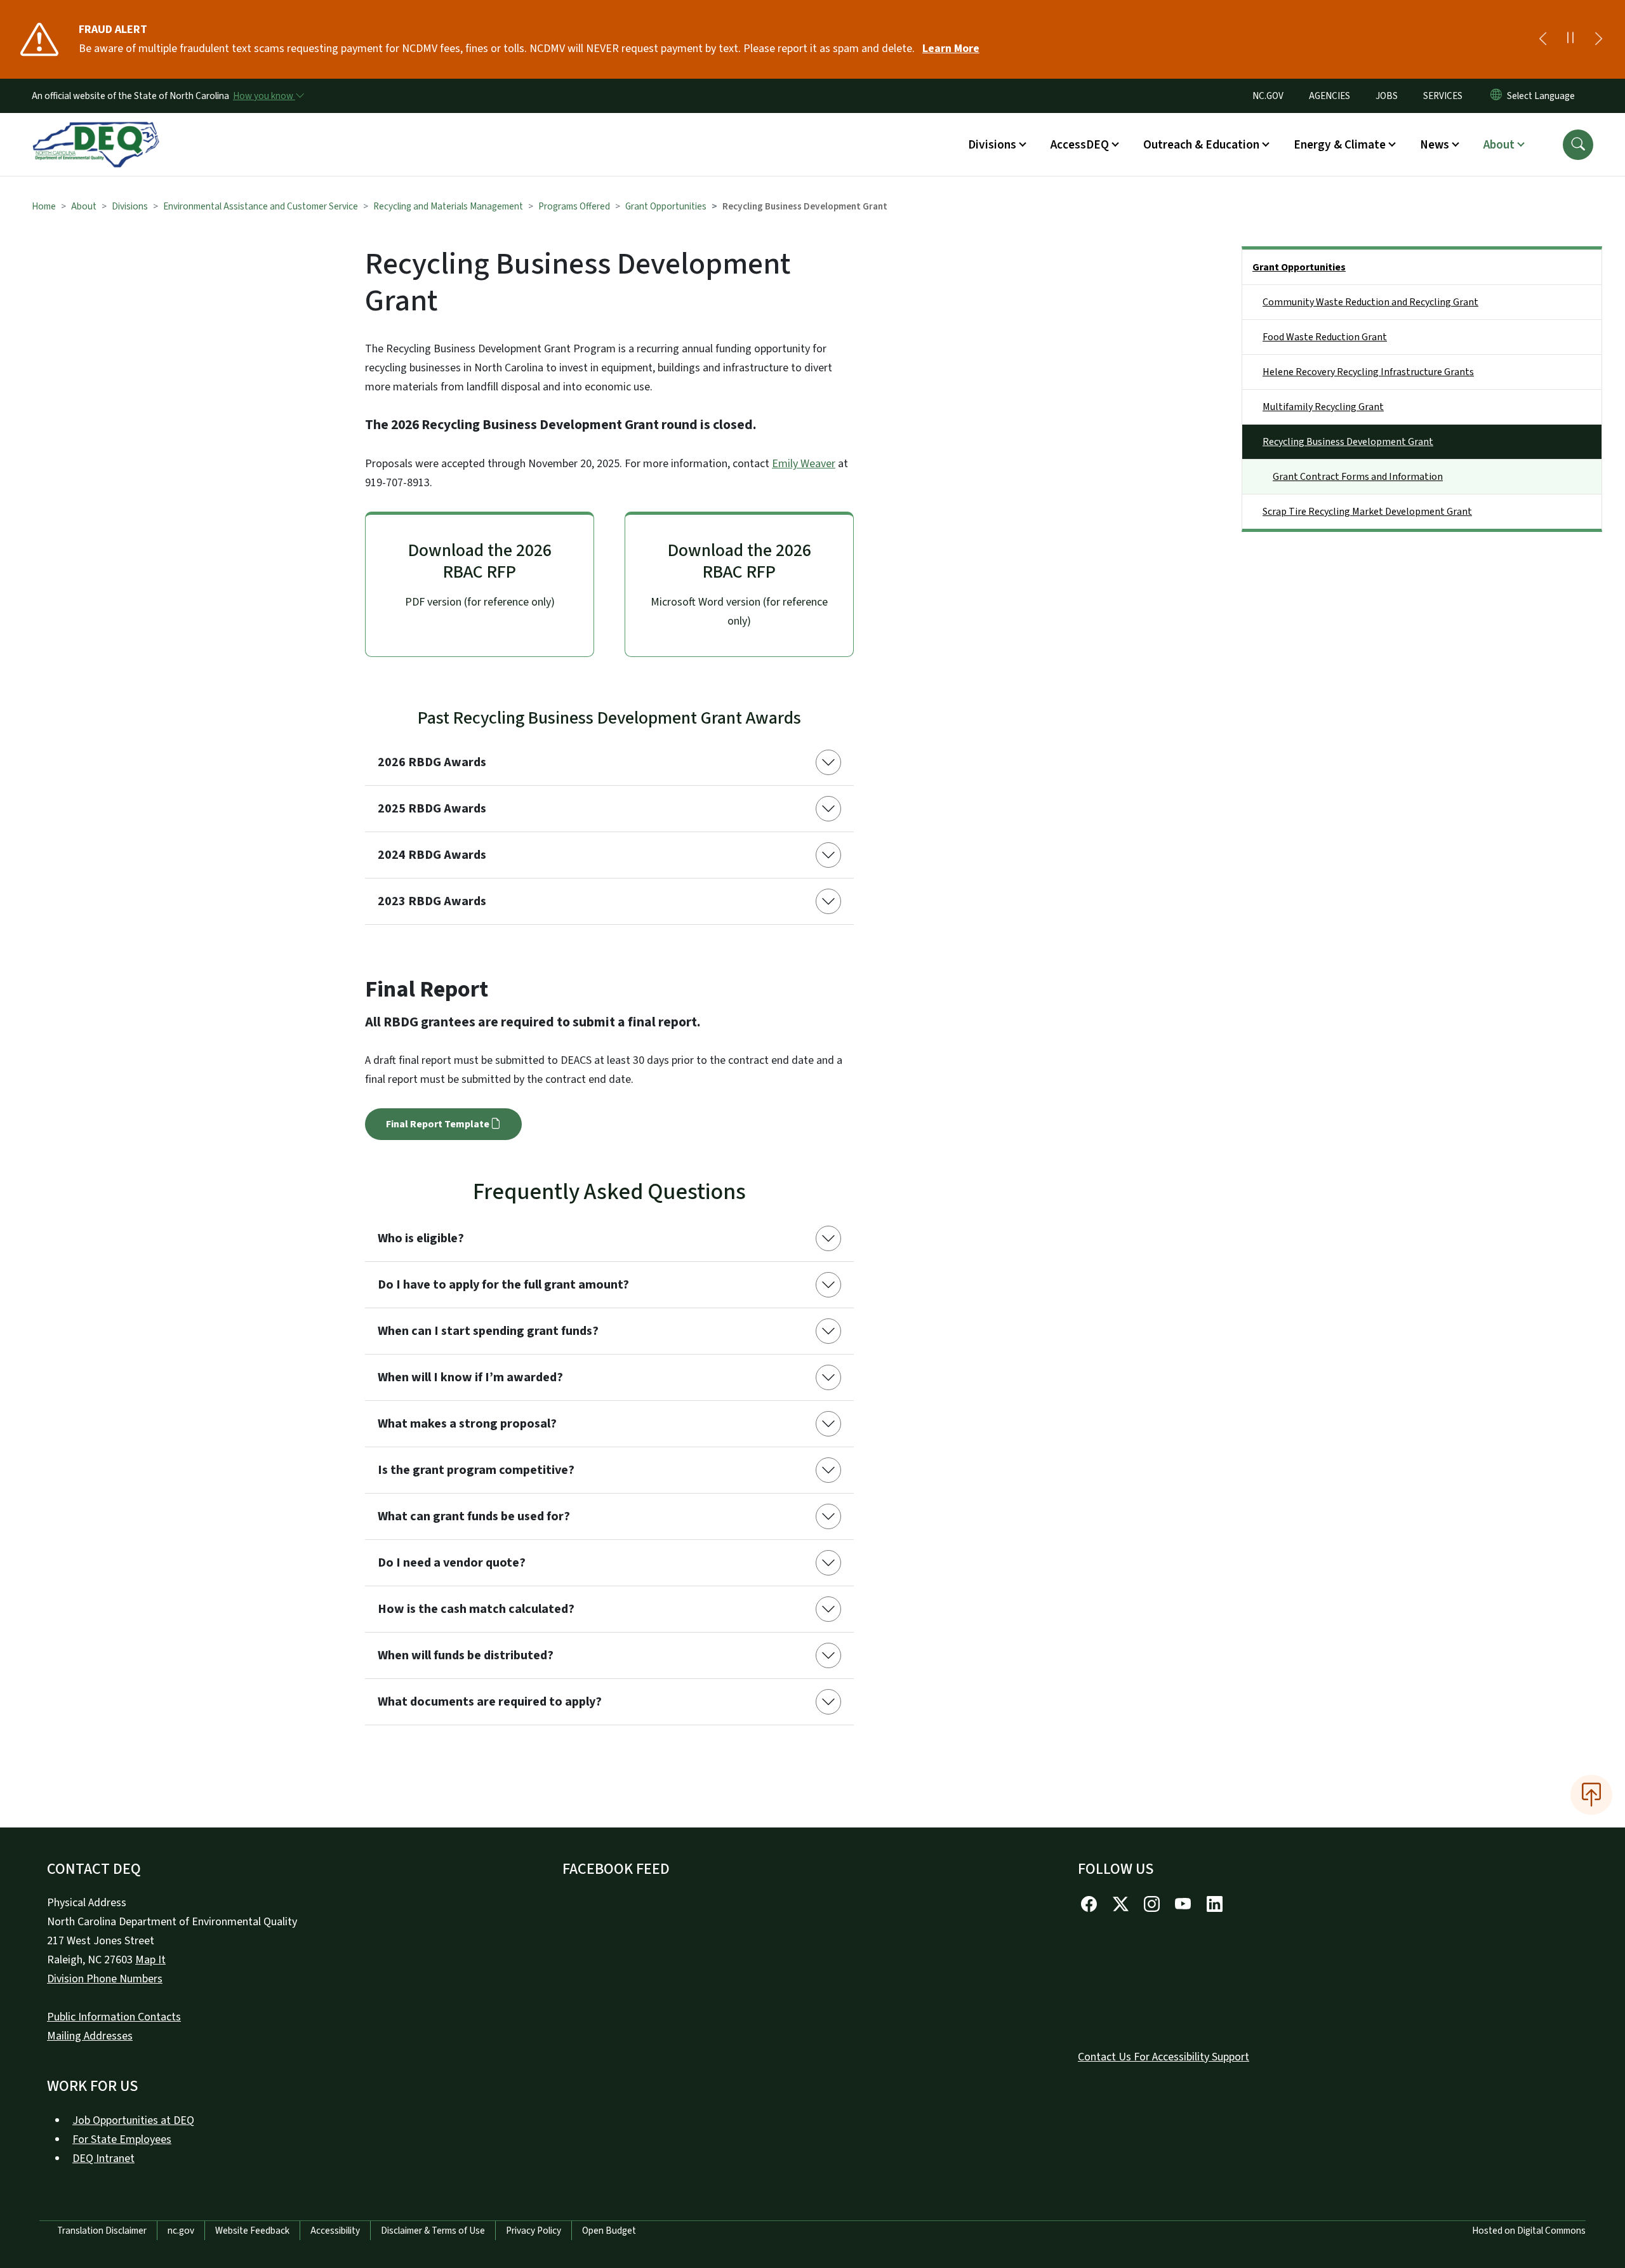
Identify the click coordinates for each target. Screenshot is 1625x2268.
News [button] (1435, 145)
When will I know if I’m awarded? (470, 1377)
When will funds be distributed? (466, 1655)
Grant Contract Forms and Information (1358, 477)
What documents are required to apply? (490, 1702)
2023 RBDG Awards (432, 901)
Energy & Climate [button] (1340, 145)
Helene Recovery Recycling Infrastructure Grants (1368, 372)
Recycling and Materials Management (448, 206)
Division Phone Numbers (105, 1979)
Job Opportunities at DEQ (133, 2120)
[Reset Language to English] (1496, 96)
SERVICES (1443, 96)
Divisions (130, 206)
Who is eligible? (421, 1238)
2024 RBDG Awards (432, 855)
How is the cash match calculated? (476, 1609)
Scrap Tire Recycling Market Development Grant (1367, 512)
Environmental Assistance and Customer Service (261, 206)
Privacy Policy (534, 2231)
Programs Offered (574, 206)
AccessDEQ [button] (1080, 145)
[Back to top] (1591, 1794)
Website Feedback (252, 2231)
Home (44, 206)
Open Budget (609, 2231)
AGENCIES (1330, 96)
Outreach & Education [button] (1201, 145)
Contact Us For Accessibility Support (1164, 2057)
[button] (1578, 145)
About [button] (1499, 145)
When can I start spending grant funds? (488, 1331)
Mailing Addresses (90, 2036)
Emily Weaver (804, 464)
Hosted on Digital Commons (1529, 2231)
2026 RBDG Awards (432, 762)
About (84, 206)
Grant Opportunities (666, 206)
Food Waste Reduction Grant (1325, 337)
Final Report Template (438, 1124)
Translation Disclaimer (102, 2231)
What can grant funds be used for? (474, 1516)
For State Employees (122, 2139)
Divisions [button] (992, 145)
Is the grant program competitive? (476, 1470)
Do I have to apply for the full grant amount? (503, 1285)
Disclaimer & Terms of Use (433, 2231)
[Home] (96, 130)
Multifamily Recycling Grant (1323, 407)
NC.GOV (1268, 96)
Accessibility (335, 2231)
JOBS (1387, 96)
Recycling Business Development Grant (1348, 442)
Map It (150, 1960)
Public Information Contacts (114, 2017)
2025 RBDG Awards (432, 809)
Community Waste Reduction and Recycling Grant (1370, 302)
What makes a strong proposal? (467, 1424)
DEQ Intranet (103, 2159)
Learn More (951, 49)
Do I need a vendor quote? (452, 1563)
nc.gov (181, 2231)
